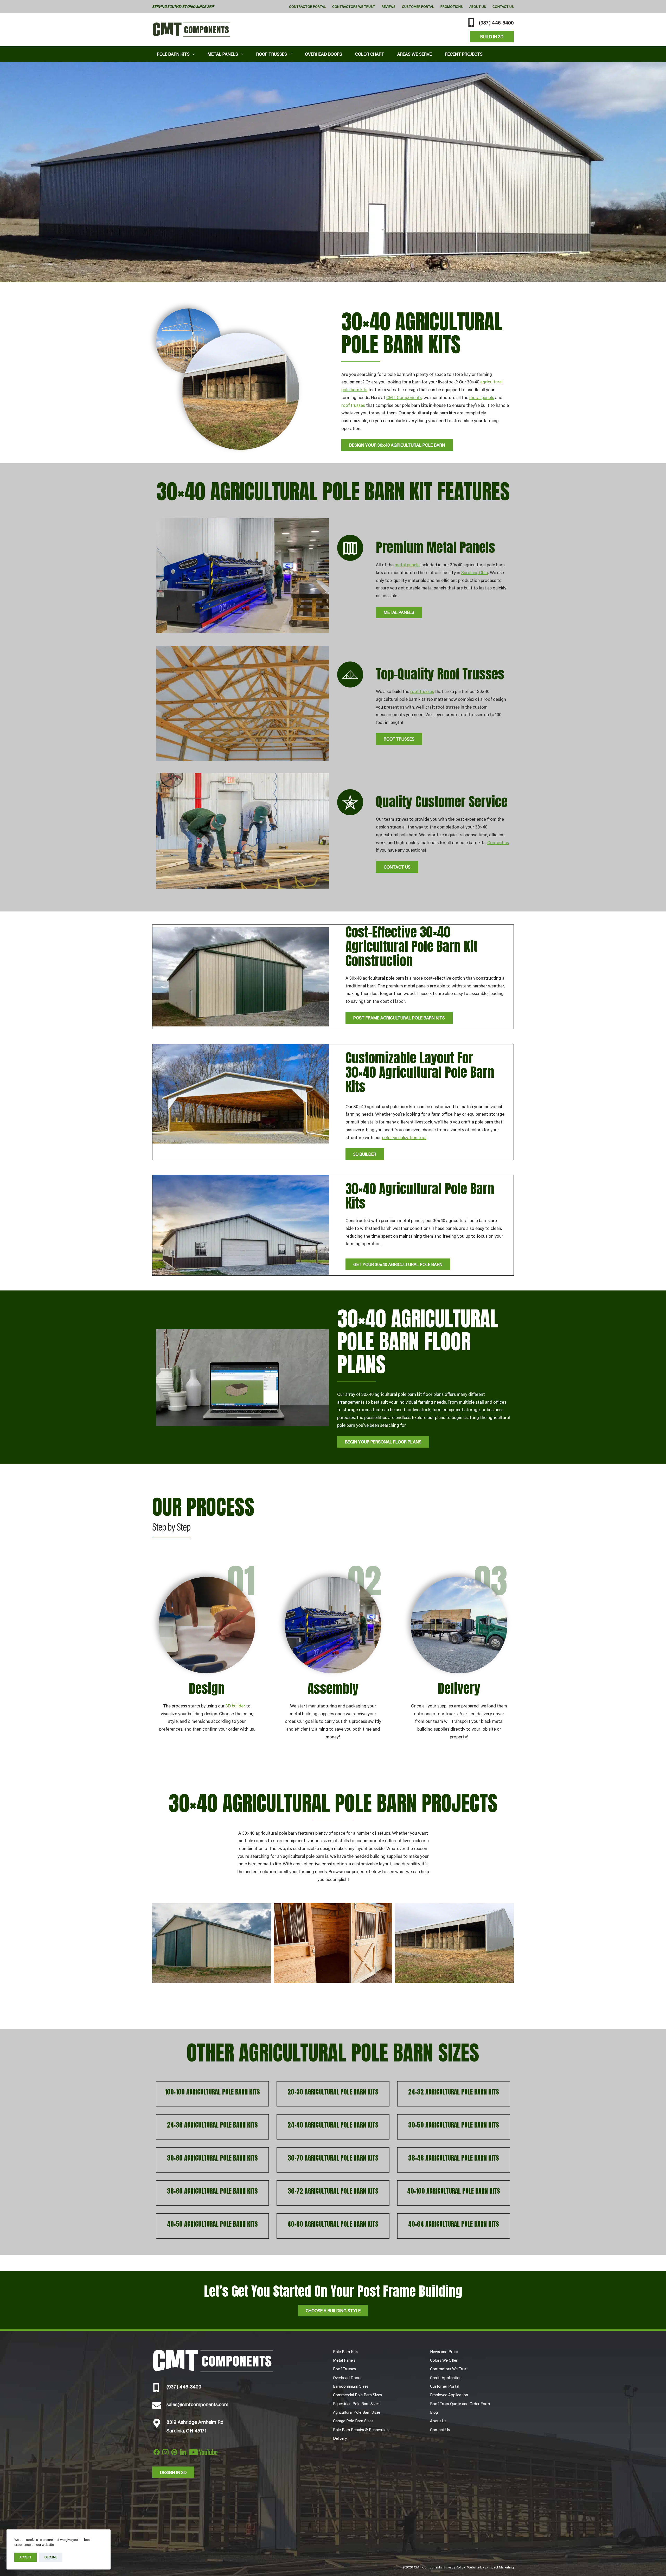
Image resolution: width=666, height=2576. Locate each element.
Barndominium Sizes (351, 2386)
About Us (478, 7)
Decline (51, 2557)
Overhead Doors (324, 54)
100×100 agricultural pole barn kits (212, 2092)
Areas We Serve (415, 54)
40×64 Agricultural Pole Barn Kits (454, 2224)
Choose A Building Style (333, 2310)
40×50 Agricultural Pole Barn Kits (212, 2224)
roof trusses (353, 405)
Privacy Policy (455, 2567)
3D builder (235, 1706)
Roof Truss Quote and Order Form (460, 2404)
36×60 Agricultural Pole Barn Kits (212, 2191)
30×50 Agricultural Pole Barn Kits (454, 2125)
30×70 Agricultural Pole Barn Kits (333, 2158)
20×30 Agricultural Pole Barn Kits (333, 2092)
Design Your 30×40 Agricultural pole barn (397, 445)
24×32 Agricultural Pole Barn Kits (454, 2092)
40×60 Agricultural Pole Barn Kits (333, 2224)
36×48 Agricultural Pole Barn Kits (454, 2158)
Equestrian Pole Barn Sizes (356, 2404)
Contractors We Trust (354, 7)
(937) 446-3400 (496, 22)
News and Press (444, 2352)
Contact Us (503, 7)
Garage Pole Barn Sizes (353, 2421)
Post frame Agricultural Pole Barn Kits (399, 1018)
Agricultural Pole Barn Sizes (357, 2412)
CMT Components (404, 397)
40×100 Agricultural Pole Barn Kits (454, 2191)
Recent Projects (464, 54)
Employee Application (449, 2395)
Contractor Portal (307, 7)
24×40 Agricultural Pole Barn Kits (333, 2125)
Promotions (452, 7)
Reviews (389, 7)
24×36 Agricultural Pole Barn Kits (212, 2125)
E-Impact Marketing (499, 2567)
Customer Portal (418, 7)
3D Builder (365, 1154)
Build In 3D (492, 36)
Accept (25, 2557)
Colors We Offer (444, 2360)
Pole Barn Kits (173, 54)
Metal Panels (223, 54)
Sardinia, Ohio (475, 572)
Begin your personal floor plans (383, 1442)
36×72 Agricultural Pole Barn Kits (333, 2191)
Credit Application (446, 2378)
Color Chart (370, 54)
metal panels (482, 397)
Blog (434, 2412)
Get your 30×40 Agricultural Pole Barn (398, 1264)
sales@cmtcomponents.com (197, 2404)
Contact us (498, 842)
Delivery (340, 2438)
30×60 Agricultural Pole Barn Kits (212, 2158)
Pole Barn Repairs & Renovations (362, 2430)
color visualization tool (404, 1137)
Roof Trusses (272, 54)
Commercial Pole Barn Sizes (357, 2395)
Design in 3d (173, 2472)
